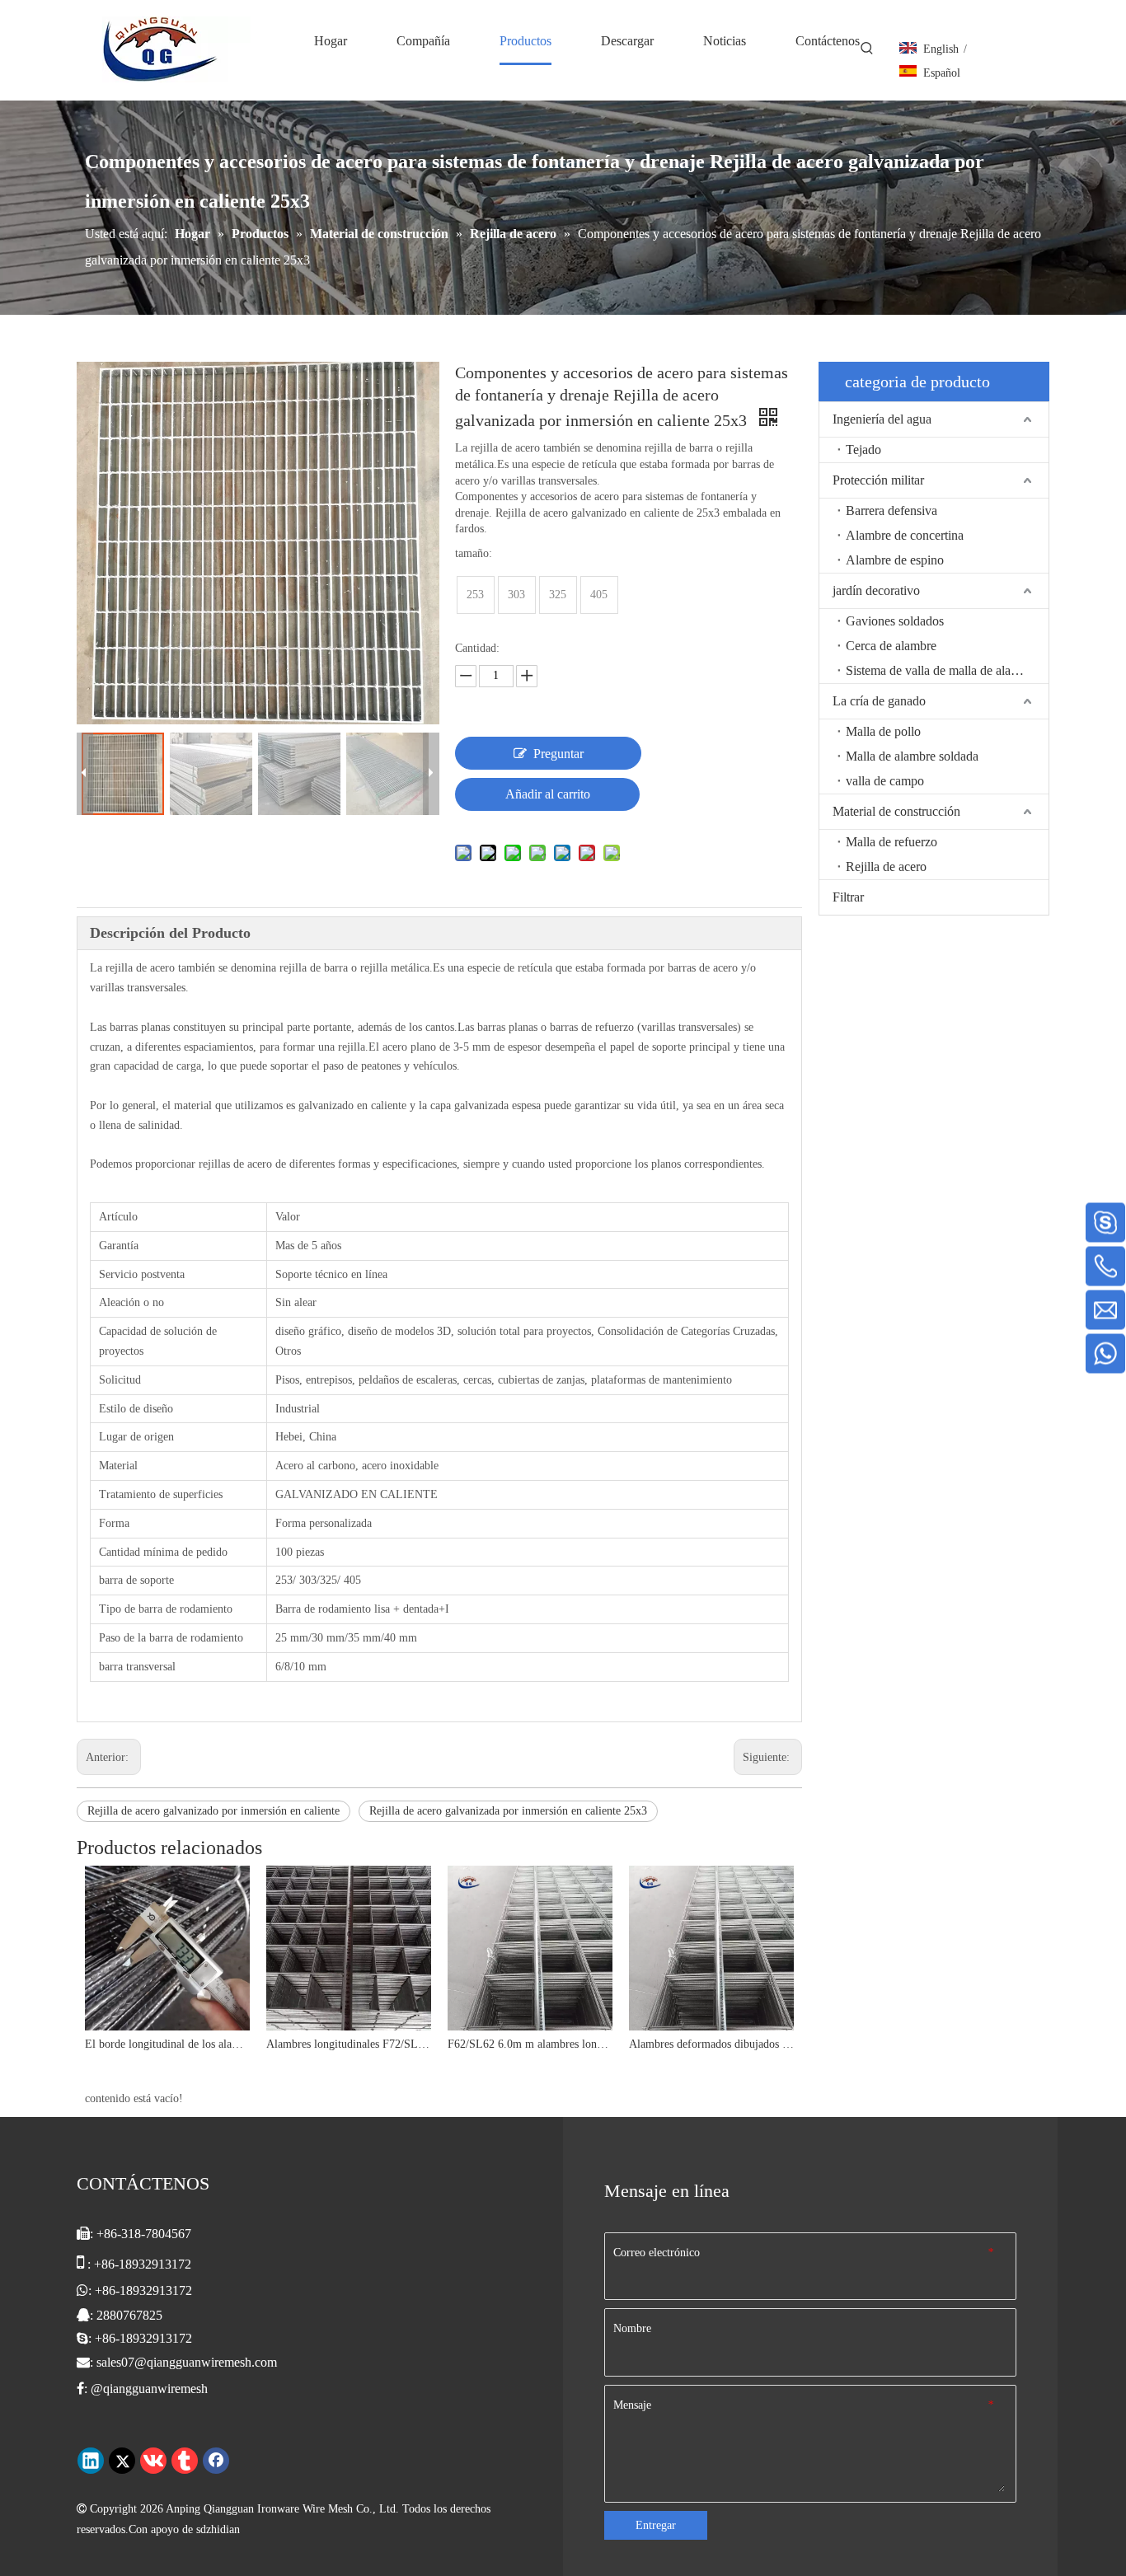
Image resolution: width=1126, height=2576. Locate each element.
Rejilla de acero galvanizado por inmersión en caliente (213, 1811)
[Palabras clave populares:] (867, 49)
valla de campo (885, 781)
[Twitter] (122, 2461)
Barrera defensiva (891, 511)
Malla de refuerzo (891, 842)
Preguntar (558, 754)
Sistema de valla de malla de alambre (941, 670)
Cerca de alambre (891, 646)
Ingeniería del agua (882, 419)
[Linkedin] (91, 2461)
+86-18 (114, 2290)
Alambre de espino (895, 560)
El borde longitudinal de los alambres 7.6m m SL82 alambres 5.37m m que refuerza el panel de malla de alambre (167, 2044)
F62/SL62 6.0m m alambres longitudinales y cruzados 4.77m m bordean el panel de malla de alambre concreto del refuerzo (530, 2044)
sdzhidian (218, 2529)
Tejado (863, 450)
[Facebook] (216, 2461)
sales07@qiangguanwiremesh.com (187, 2362)
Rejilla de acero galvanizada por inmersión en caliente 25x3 (508, 1811)
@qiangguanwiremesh (149, 2389)
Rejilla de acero (886, 866)
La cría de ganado (879, 701)
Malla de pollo (883, 731)
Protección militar (878, 480)
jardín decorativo (876, 590)
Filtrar (848, 897)
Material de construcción (896, 811)
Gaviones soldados (895, 621)
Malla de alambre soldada (912, 756)
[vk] (153, 2461)
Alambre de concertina (905, 535)
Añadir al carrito (548, 794)
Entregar (656, 2525)
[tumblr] (185, 2461)
